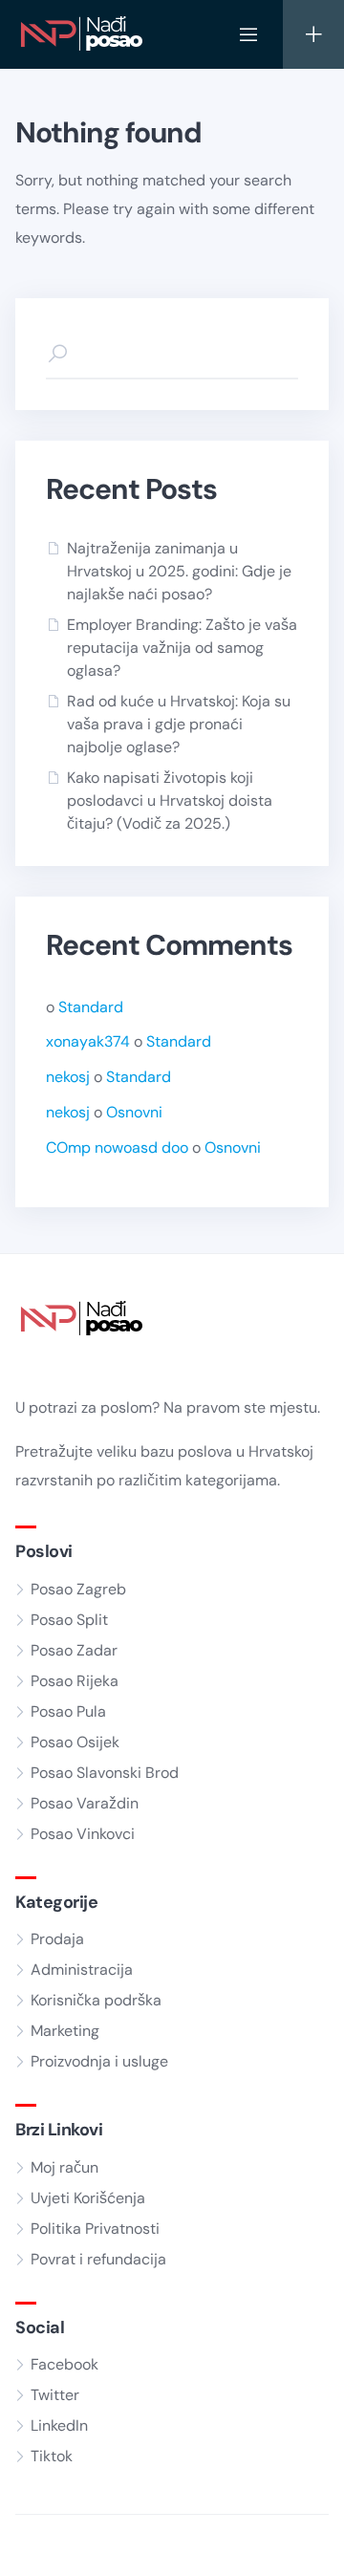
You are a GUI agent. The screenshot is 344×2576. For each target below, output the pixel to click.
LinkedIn (59, 2425)
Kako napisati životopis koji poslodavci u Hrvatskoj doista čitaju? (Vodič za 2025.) (170, 801)
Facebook (64, 2364)
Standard (91, 1007)
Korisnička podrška (96, 2000)
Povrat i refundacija (98, 2259)
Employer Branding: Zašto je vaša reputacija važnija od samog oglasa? (182, 648)
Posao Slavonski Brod (105, 1773)
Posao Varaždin (85, 1803)
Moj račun (64, 2167)
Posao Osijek (75, 1742)
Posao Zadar (74, 1650)
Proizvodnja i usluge (99, 2061)
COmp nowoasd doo (117, 1147)
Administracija (82, 1970)
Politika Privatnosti (95, 2229)
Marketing (65, 2031)
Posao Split (69, 1620)
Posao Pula (68, 1711)
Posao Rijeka (75, 1681)
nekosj (68, 1077)
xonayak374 (88, 1041)
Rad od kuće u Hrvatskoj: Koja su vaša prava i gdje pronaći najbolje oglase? (179, 724)
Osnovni (134, 1112)
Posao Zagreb (78, 1589)
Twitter (55, 2395)
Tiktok (52, 2456)
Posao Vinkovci (83, 1834)
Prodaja (57, 1939)
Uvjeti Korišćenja (88, 2198)
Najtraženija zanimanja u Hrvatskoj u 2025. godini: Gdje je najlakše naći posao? (179, 571)
